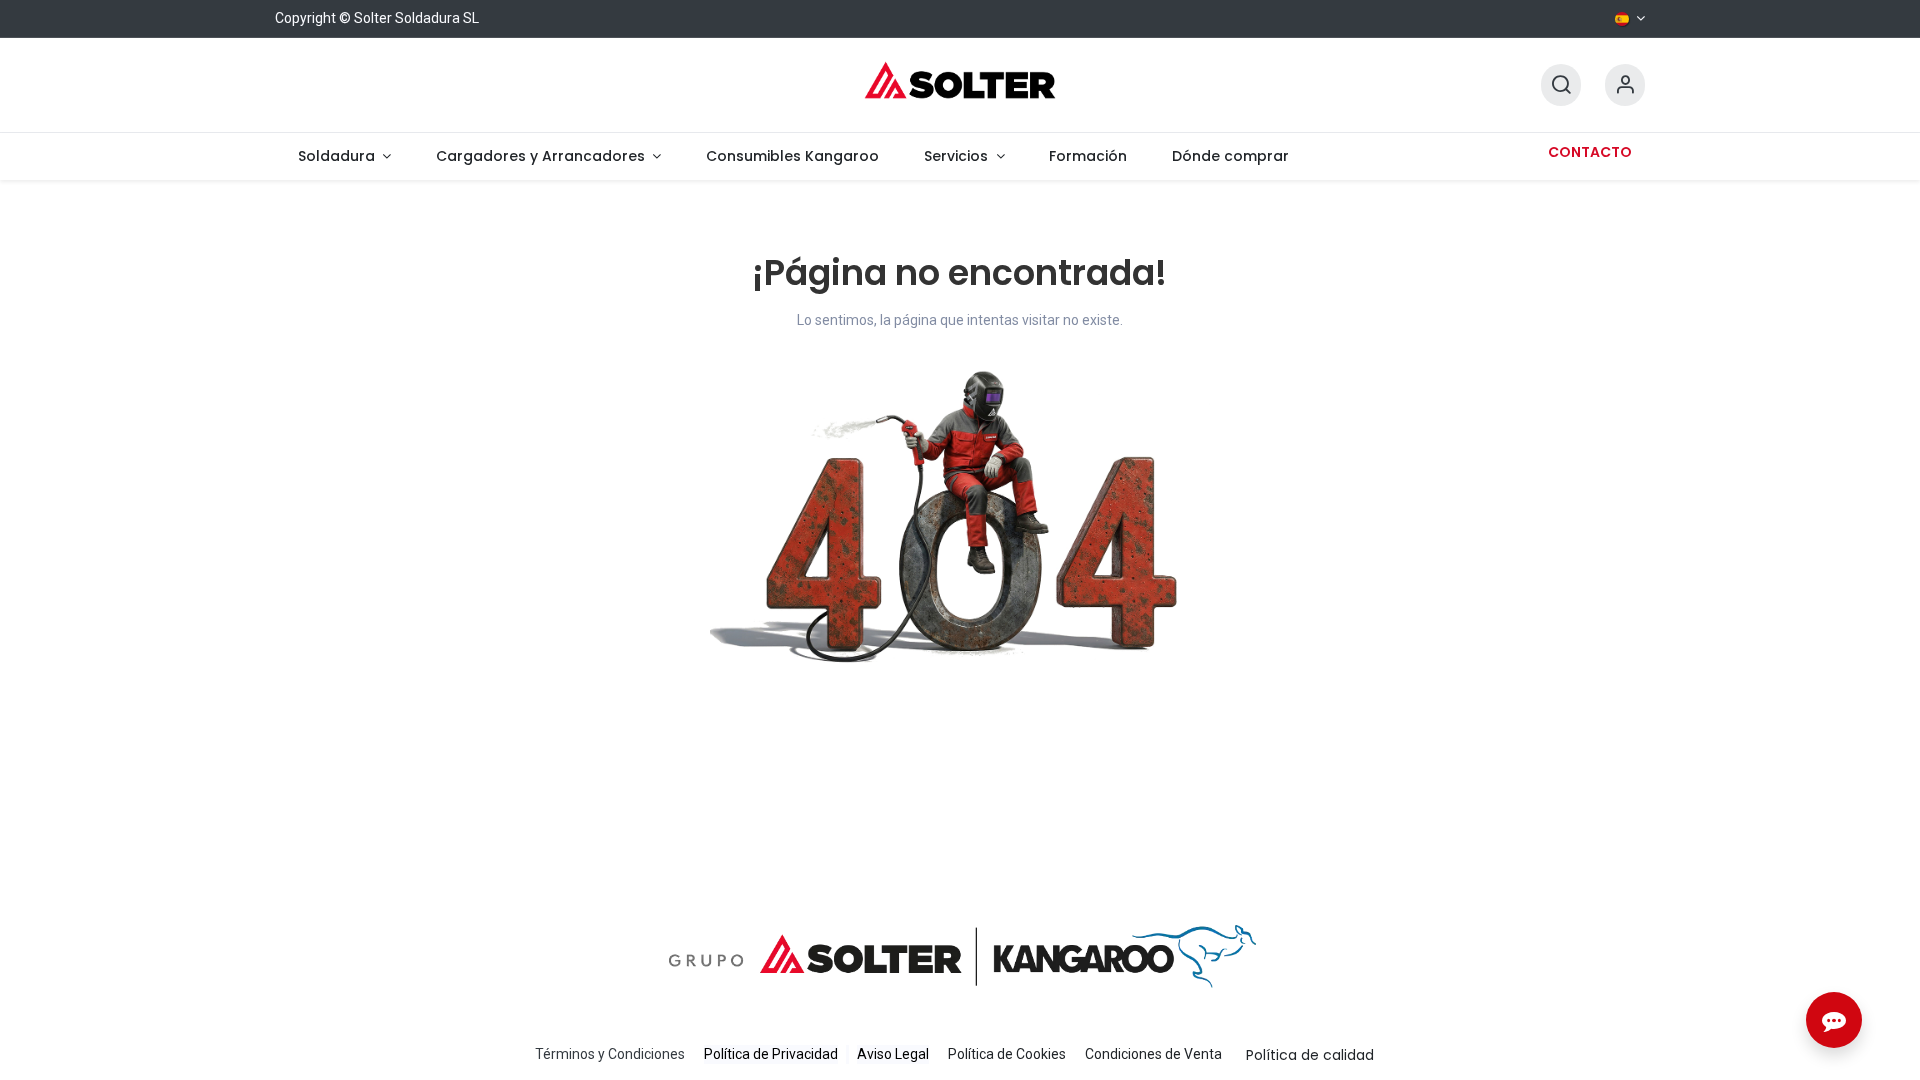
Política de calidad (1310, 1055)
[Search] (1561, 85)
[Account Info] (1625, 85)
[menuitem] (344, 156)
